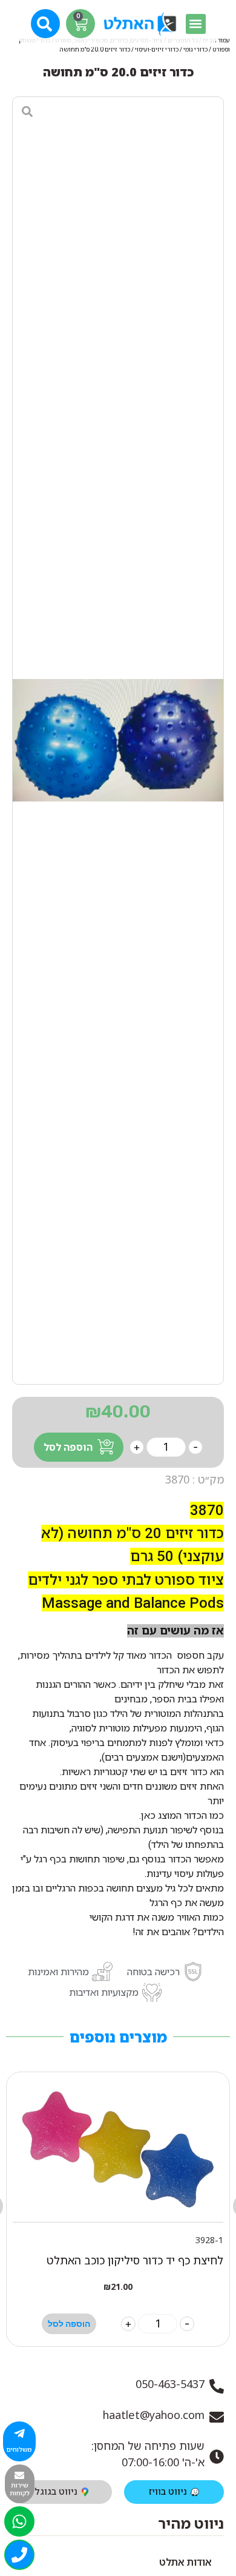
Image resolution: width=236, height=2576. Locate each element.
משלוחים (19, 2449)
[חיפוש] (46, 23)
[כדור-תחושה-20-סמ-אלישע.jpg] (118, 741)
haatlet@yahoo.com (154, 2415)
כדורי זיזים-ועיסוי (157, 49)
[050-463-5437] (217, 2386)
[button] (196, 24)
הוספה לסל (68, 1447)
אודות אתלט (185, 2562)
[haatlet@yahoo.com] (217, 2417)
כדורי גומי (195, 49)
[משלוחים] (19, 2434)
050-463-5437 (170, 2384)
